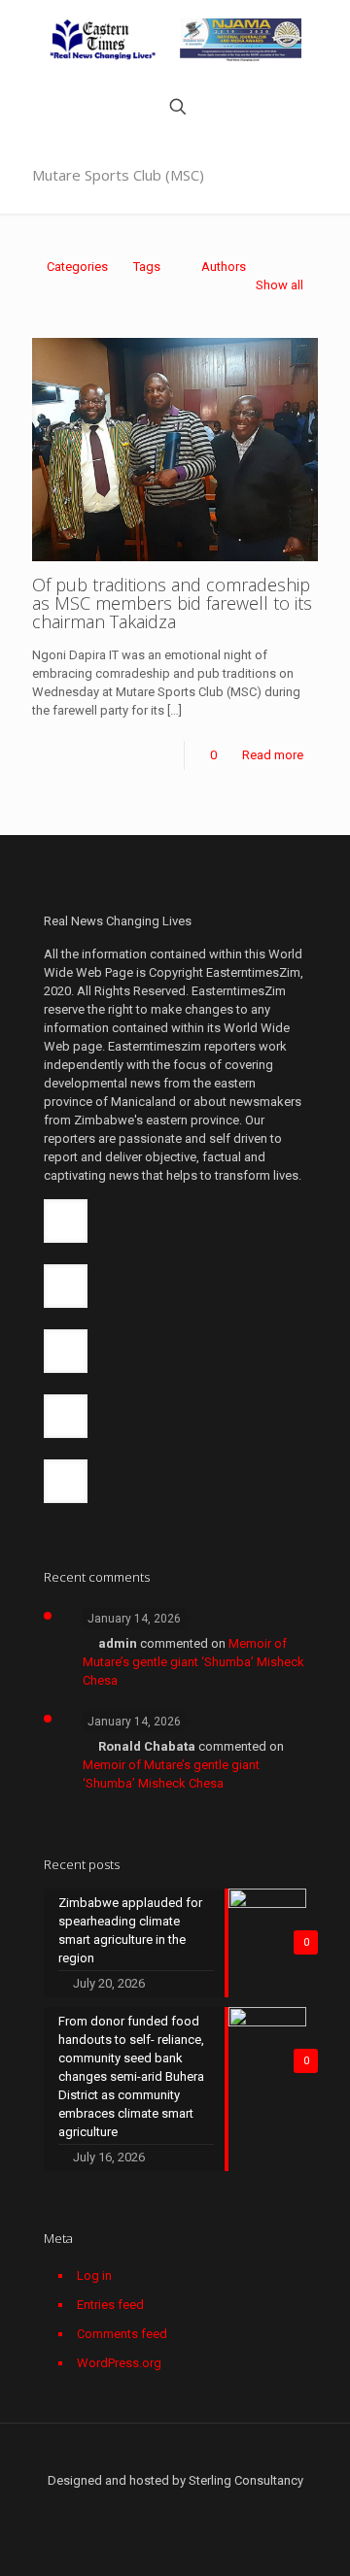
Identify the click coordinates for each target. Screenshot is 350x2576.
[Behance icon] (246, 2508)
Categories (77, 267)
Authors (224, 267)
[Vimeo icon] (144, 2508)
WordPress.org (119, 2363)
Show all (280, 285)
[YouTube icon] (165, 2508)
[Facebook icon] (104, 2508)
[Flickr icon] (185, 2508)
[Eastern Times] (175, 39)
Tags (147, 267)
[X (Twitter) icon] (124, 2508)
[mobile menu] (324, 39)
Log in (94, 2275)
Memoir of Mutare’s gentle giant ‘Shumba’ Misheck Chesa (193, 1662)
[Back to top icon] (175, 2462)
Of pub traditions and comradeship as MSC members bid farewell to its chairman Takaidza (172, 603)
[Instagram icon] (226, 2508)
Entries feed (110, 2305)
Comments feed (122, 2334)
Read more (273, 755)
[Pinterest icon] (206, 2508)
